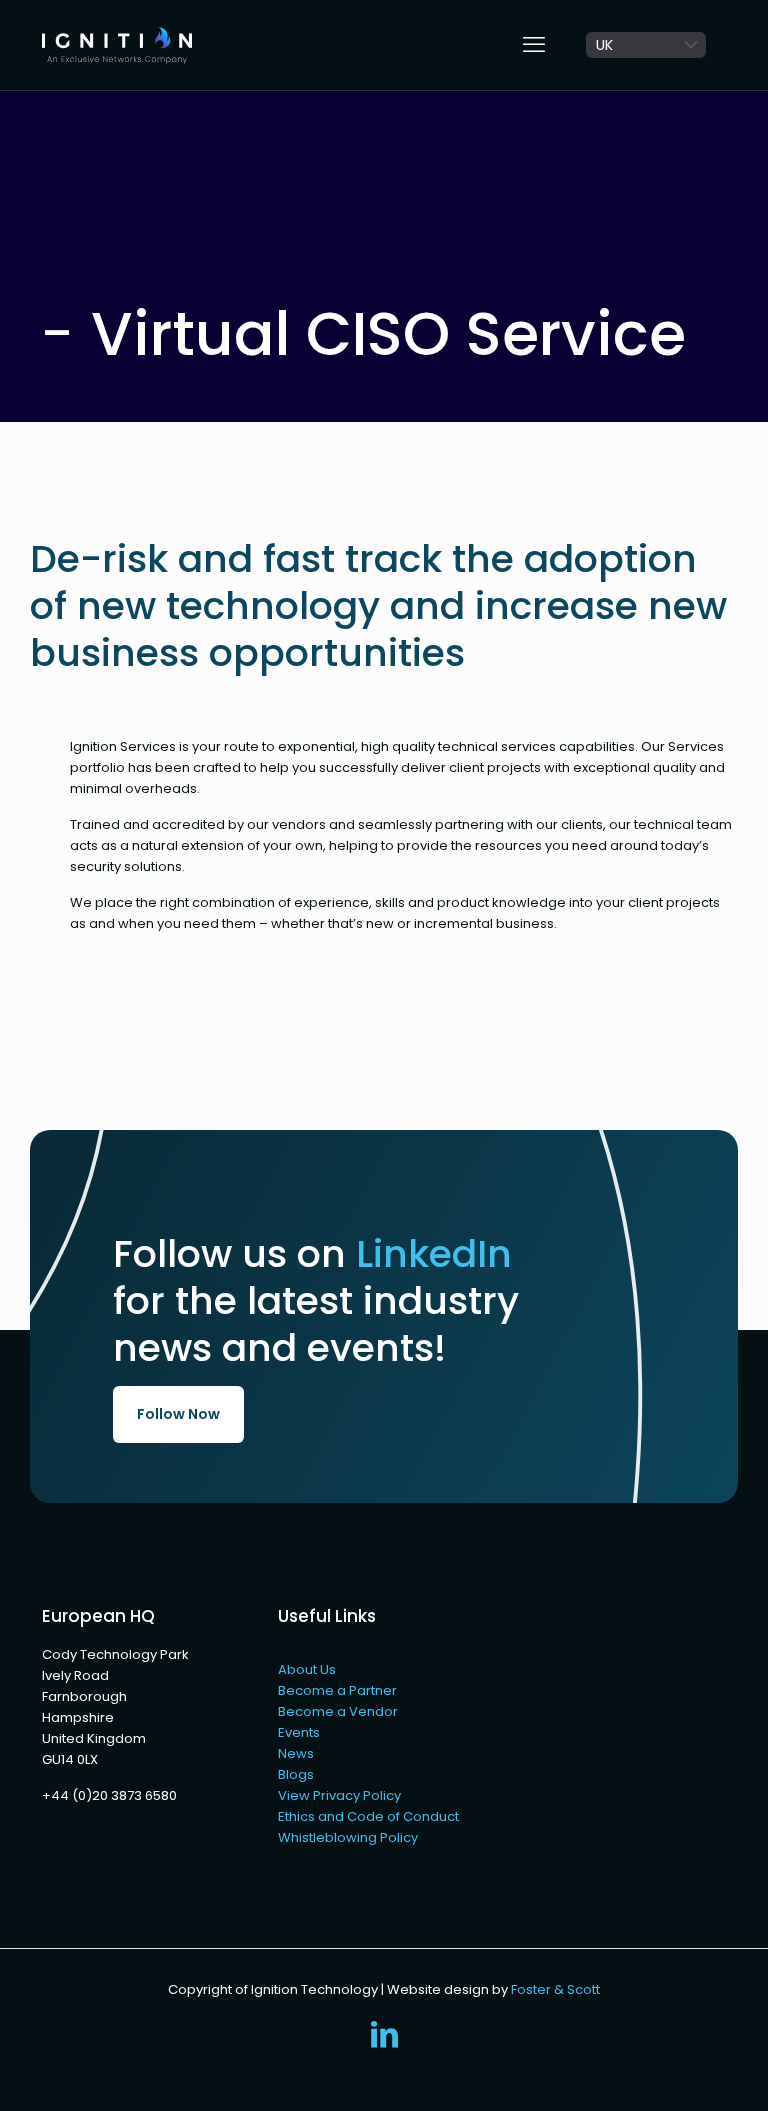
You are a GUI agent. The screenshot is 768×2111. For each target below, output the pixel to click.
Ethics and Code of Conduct (368, 1816)
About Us (307, 1669)
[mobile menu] (534, 45)
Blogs (296, 1774)
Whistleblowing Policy (348, 1837)
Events (299, 1732)
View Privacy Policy (339, 1795)
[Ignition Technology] (117, 45)
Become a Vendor (338, 1711)
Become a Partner (337, 1690)
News (296, 1753)
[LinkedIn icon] (384, 2039)
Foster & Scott (555, 1989)
